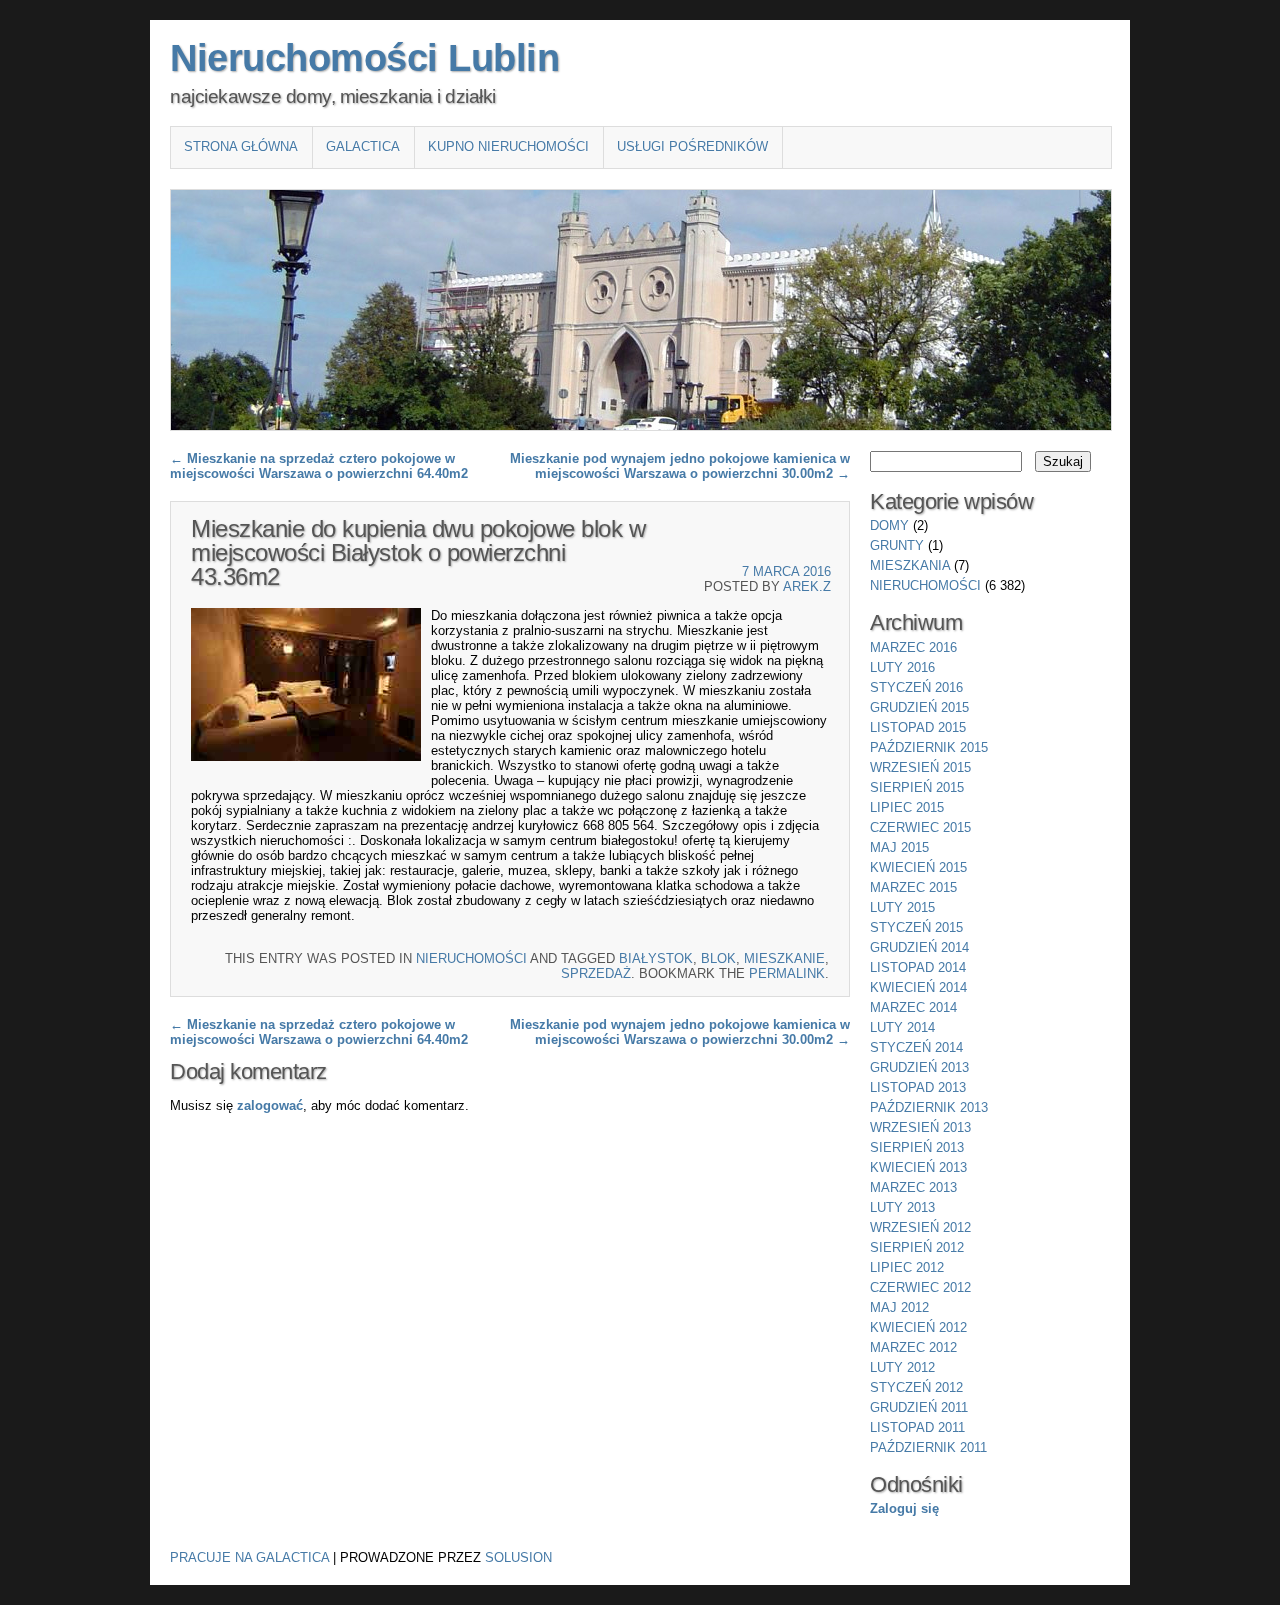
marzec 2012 (913, 1347)
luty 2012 (902, 1367)
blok (718, 958)
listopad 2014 (918, 967)
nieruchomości (471, 958)
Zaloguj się (904, 1508)
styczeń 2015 (916, 927)
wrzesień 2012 (920, 1227)
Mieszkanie (784, 958)
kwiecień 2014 (918, 987)
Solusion (518, 1557)
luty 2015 (902, 907)
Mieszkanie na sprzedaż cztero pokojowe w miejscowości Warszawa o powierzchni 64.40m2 (319, 466)
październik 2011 (928, 1447)
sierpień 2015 (917, 787)
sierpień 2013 (917, 1147)
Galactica (363, 146)
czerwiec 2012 (920, 1287)
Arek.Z (807, 586)
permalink (787, 973)
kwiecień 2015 (918, 867)
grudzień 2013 (919, 1067)
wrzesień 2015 (920, 767)
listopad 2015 (918, 727)
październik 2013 (929, 1107)
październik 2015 (929, 747)
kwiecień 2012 (918, 1327)
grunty (897, 545)
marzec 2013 (913, 1187)
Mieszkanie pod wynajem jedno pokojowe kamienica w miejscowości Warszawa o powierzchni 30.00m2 (680, 466)
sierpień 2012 (917, 1247)
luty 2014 (902, 1027)
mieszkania (910, 565)
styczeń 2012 (916, 1387)
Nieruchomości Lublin (364, 58)
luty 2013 (902, 1207)
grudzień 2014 (919, 947)
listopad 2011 (917, 1427)
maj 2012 (899, 1307)
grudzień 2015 (919, 707)
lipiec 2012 (907, 1267)
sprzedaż (596, 973)
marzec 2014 (913, 1007)
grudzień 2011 (919, 1407)
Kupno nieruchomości (508, 146)
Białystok (656, 958)
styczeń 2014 (916, 1047)
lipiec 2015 (907, 807)
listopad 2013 (918, 1087)
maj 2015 (899, 847)
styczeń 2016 (916, 687)
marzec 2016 (913, 647)
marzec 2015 (913, 887)
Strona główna (241, 146)
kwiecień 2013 (918, 1167)
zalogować (270, 1105)
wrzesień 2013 (920, 1127)
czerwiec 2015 (920, 827)
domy (889, 525)
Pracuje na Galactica (249, 1557)
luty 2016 (902, 667)
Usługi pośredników (692, 146)
